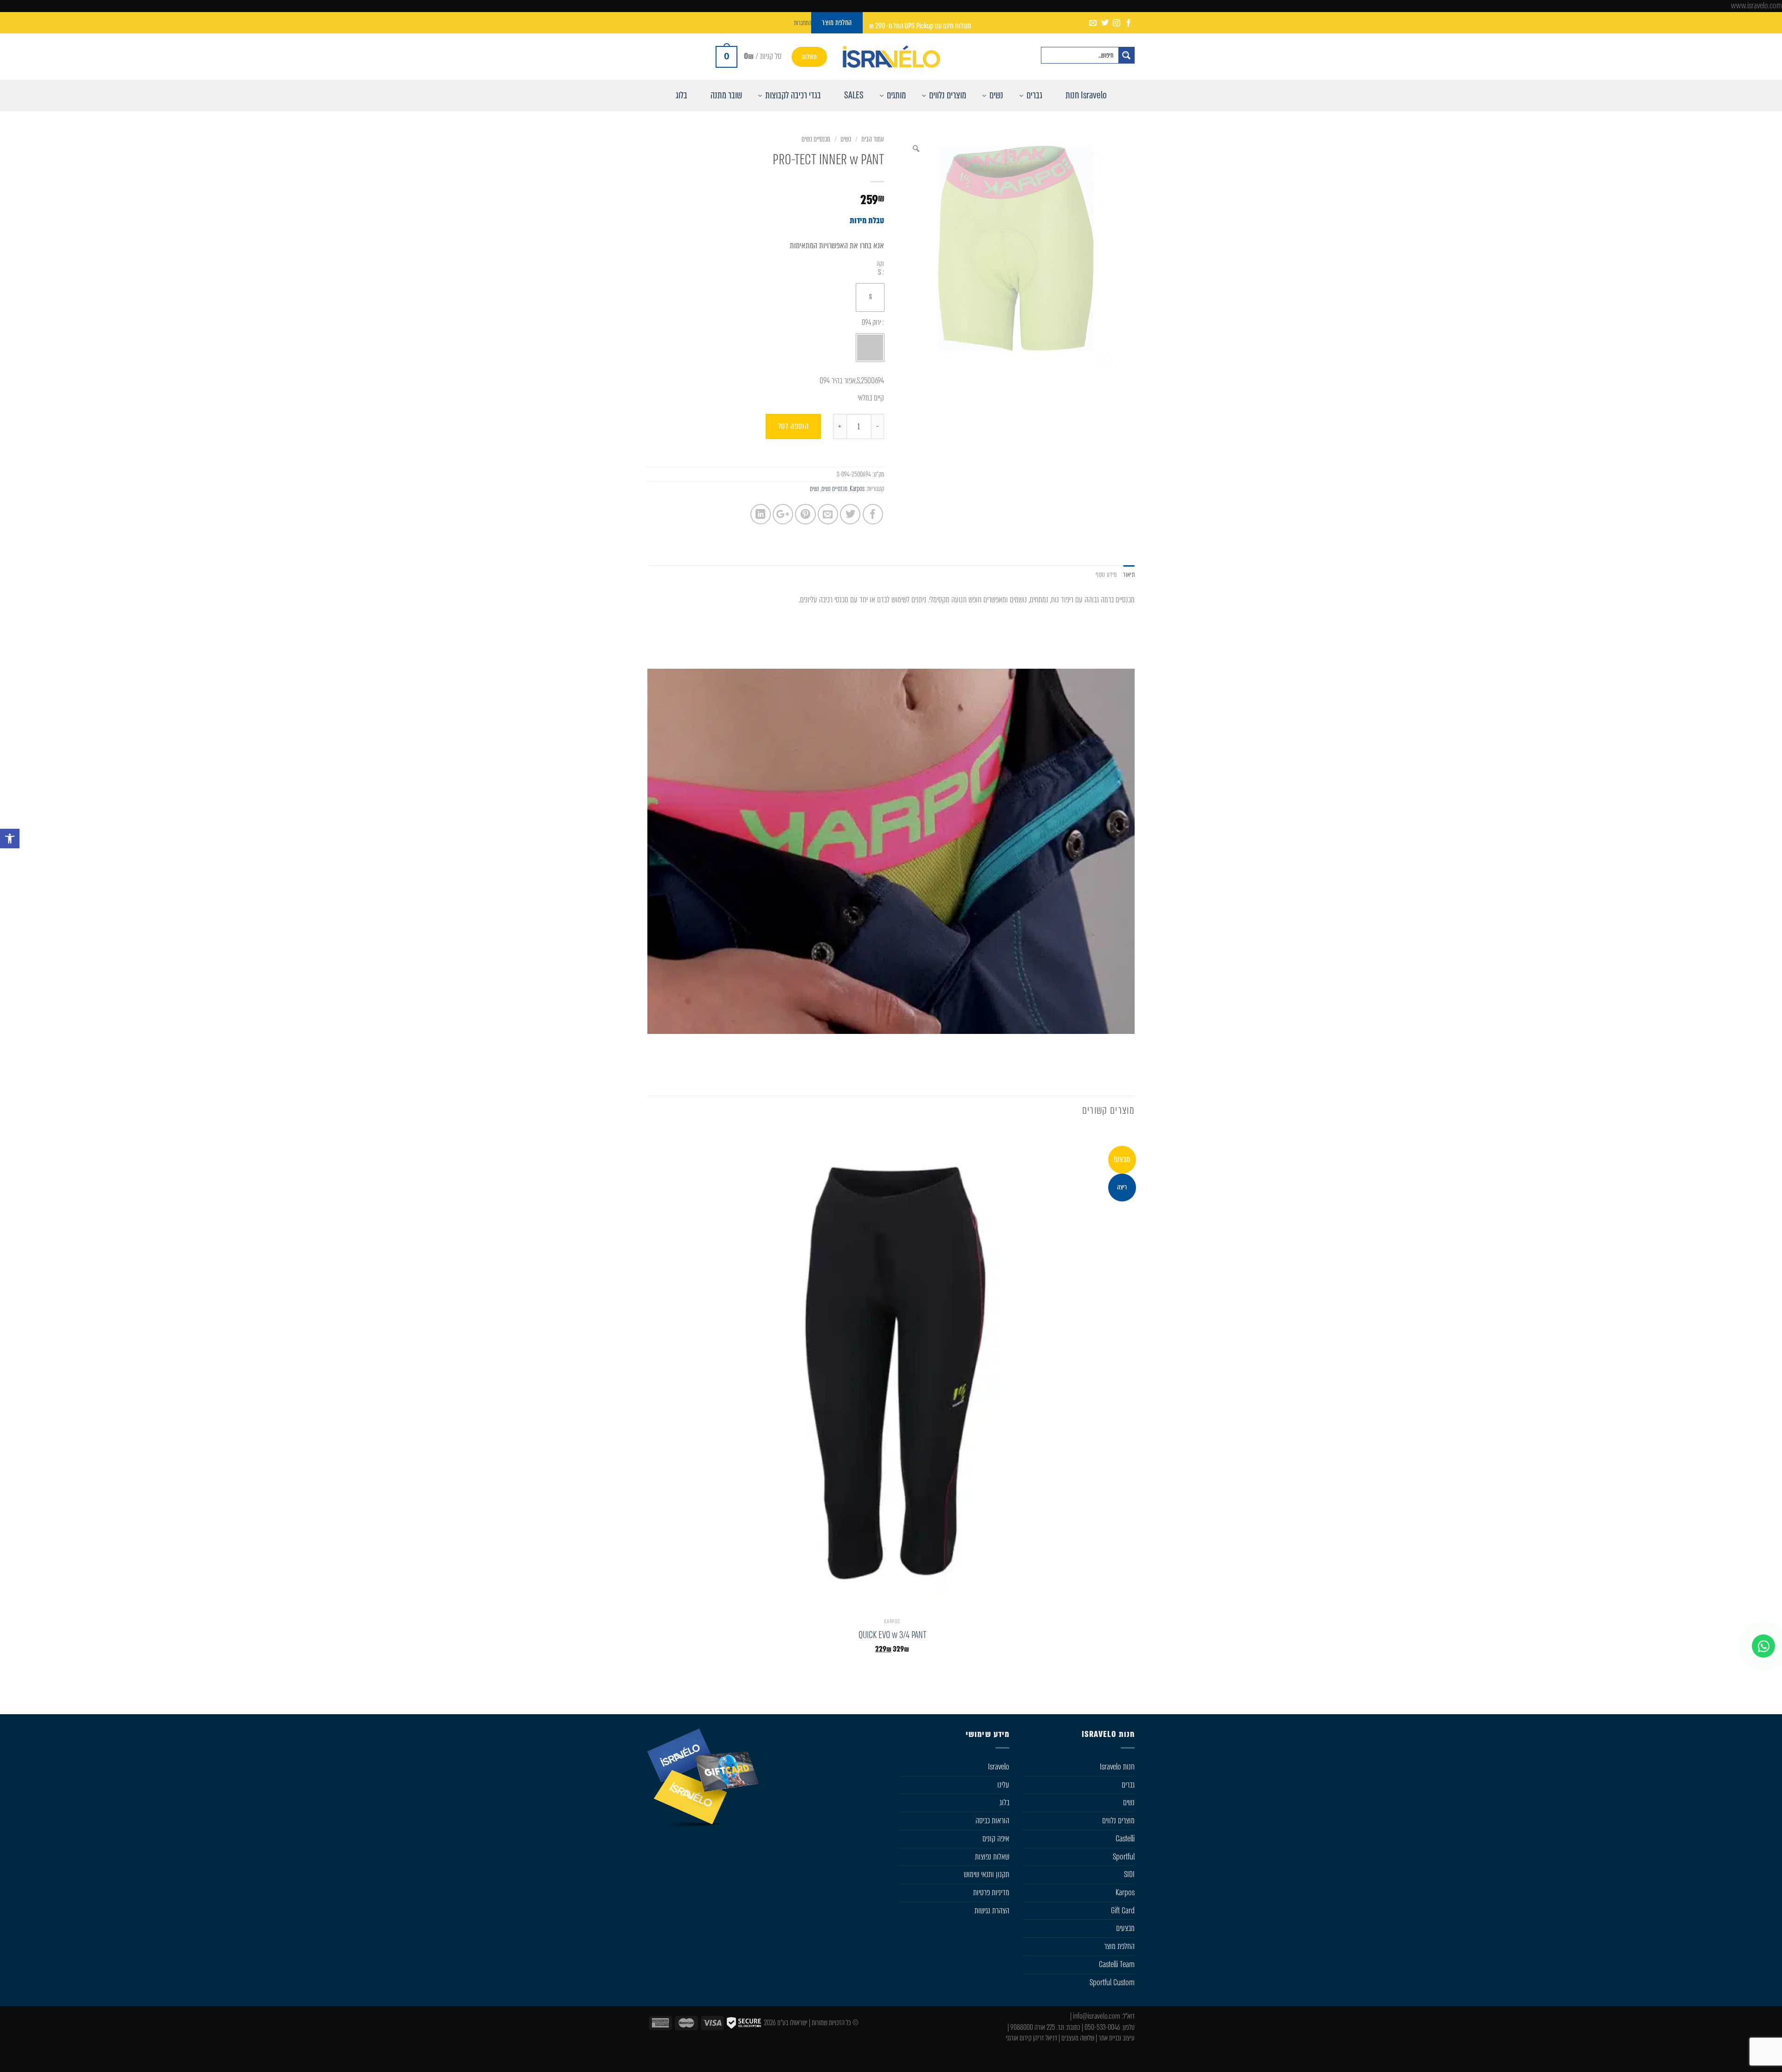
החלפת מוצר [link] (1119, 1946)
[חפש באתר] (1126, 55)
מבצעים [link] (1125, 1928)
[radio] (870, 297)
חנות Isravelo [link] (1117, 1767)
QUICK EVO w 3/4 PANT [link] (892, 1635)
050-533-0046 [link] (1102, 2027)
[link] (10, 839)
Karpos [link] (857, 489)
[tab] (1129, 575)
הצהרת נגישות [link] (992, 1911)
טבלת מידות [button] (867, 220)
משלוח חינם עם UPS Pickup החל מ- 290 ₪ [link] (920, 26)
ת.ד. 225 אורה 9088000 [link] (1037, 2027)
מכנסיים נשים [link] (816, 139)
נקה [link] (880, 264)
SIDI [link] (1129, 1874)
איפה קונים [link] (996, 1839)
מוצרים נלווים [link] (1118, 1820)
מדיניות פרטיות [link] (991, 1892)
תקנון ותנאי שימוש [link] (987, 1874)
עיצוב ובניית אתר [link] (1117, 2038)
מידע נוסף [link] (1106, 574)
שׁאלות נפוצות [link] (992, 1857)
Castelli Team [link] (1117, 1964)
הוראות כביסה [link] (992, 1820)
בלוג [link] (1004, 1802)
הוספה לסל (794, 426)
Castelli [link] (1125, 1839)
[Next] (1096, 1060)
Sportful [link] (1124, 1857)
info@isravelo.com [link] (1097, 2016)
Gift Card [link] (1123, 1911)
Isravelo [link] (999, 1767)
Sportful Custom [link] (1112, 1982)
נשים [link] (846, 139)
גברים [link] (1128, 1785)
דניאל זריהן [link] (1045, 2038)
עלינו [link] (1003, 1785)
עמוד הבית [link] (873, 139)
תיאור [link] (1129, 574)
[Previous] (1130, 1060)
